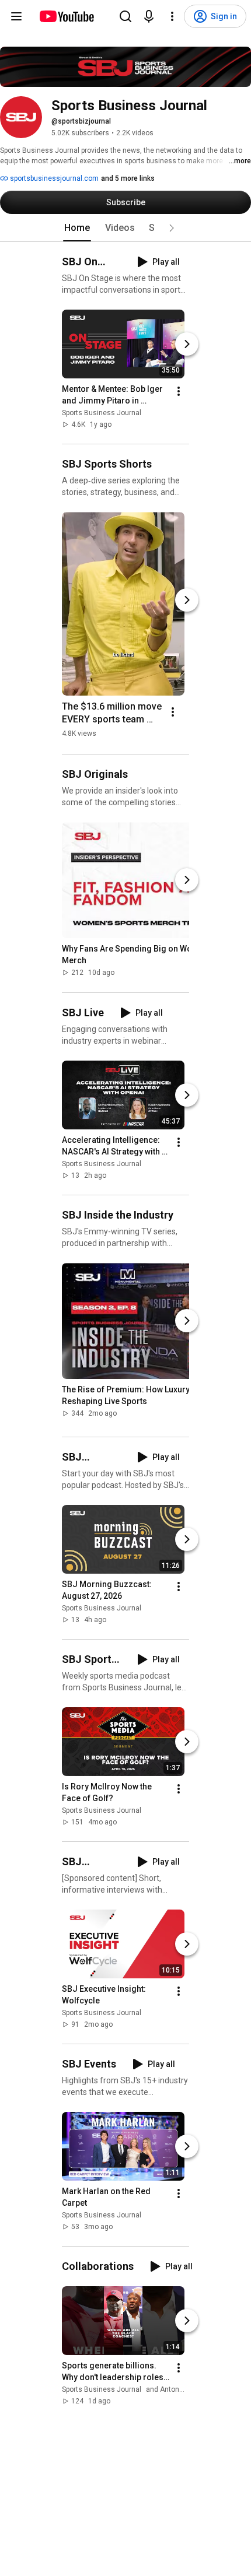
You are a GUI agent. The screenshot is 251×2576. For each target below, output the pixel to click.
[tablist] (125, 228)
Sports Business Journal (102, 413)
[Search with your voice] (149, 16)
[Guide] (16, 16)
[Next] (187, 344)
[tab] (77, 228)
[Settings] (172, 16)
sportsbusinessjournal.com (53, 178)
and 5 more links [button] (128, 178)
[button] (172, 228)
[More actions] (179, 391)
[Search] (125, 16)
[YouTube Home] (66, 16)
